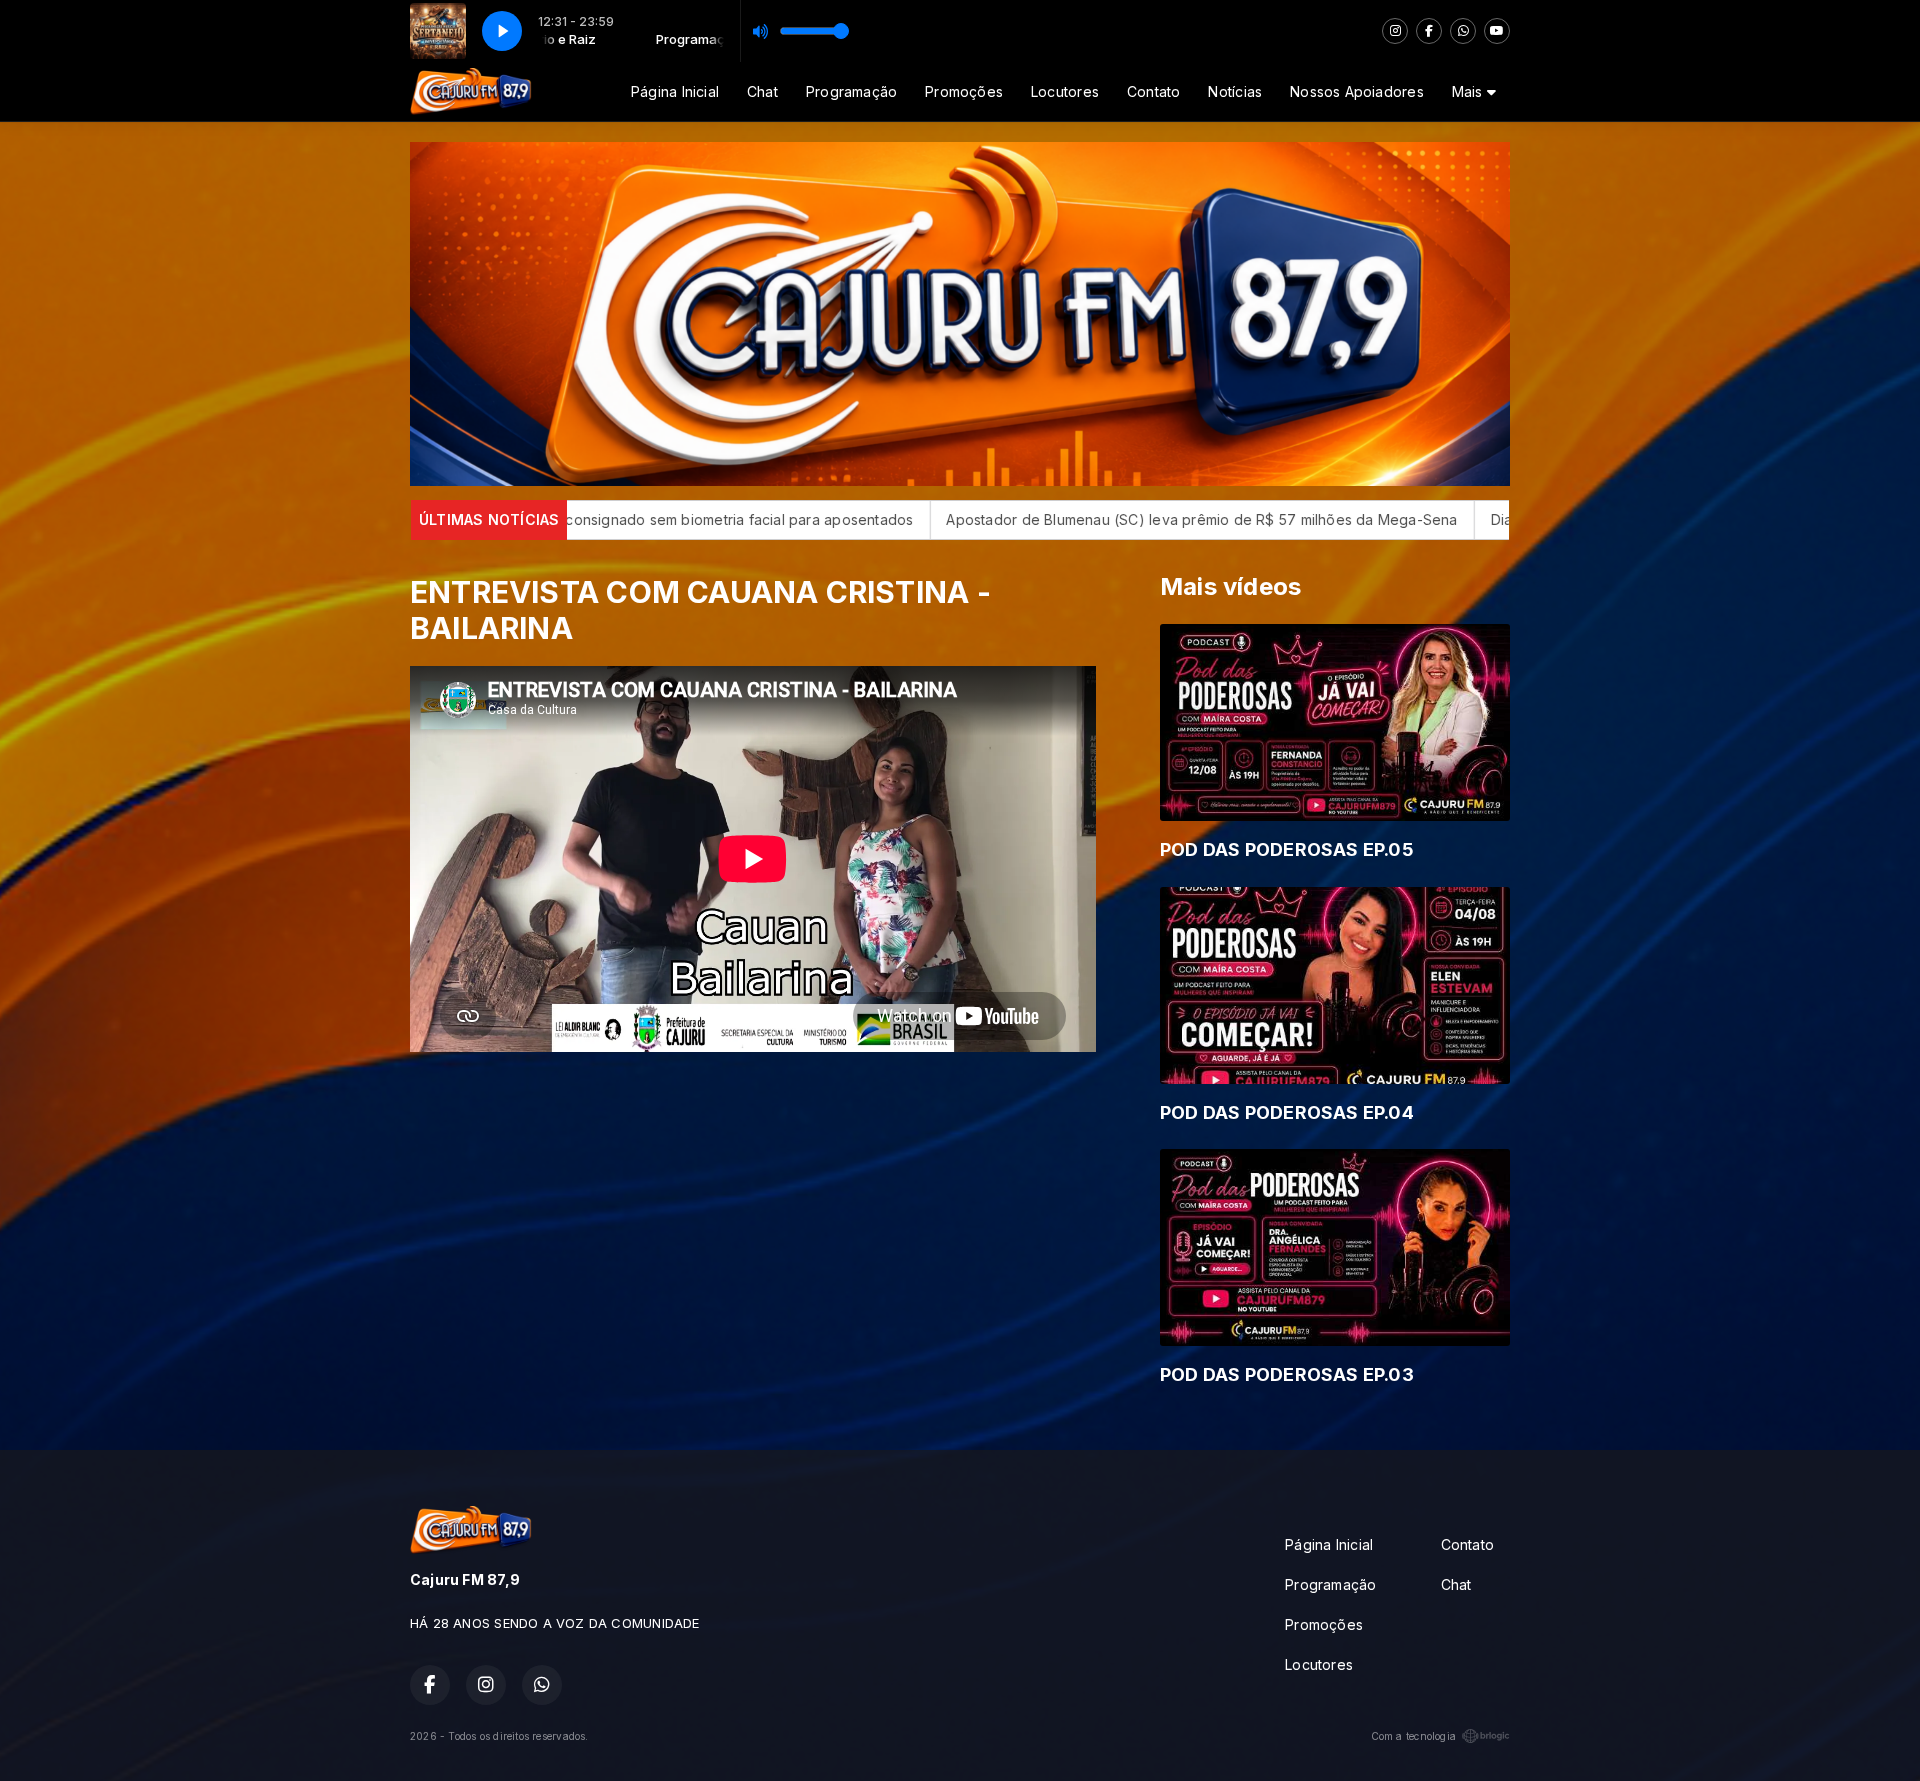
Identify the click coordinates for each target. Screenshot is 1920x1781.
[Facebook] (1429, 31)
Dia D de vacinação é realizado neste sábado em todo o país (1456, 519)
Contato (1153, 91)
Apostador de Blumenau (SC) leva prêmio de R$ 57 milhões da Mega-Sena (957, 519)
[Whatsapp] (1463, 31)
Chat (762, 91)
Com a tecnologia (1413, 1736)
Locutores (1065, 91)
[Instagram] (1395, 31)
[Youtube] (1497, 31)
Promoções (964, 91)
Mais (1469, 91)
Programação (851, 91)
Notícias (1235, 91)
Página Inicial (675, 91)
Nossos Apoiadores (1357, 91)
